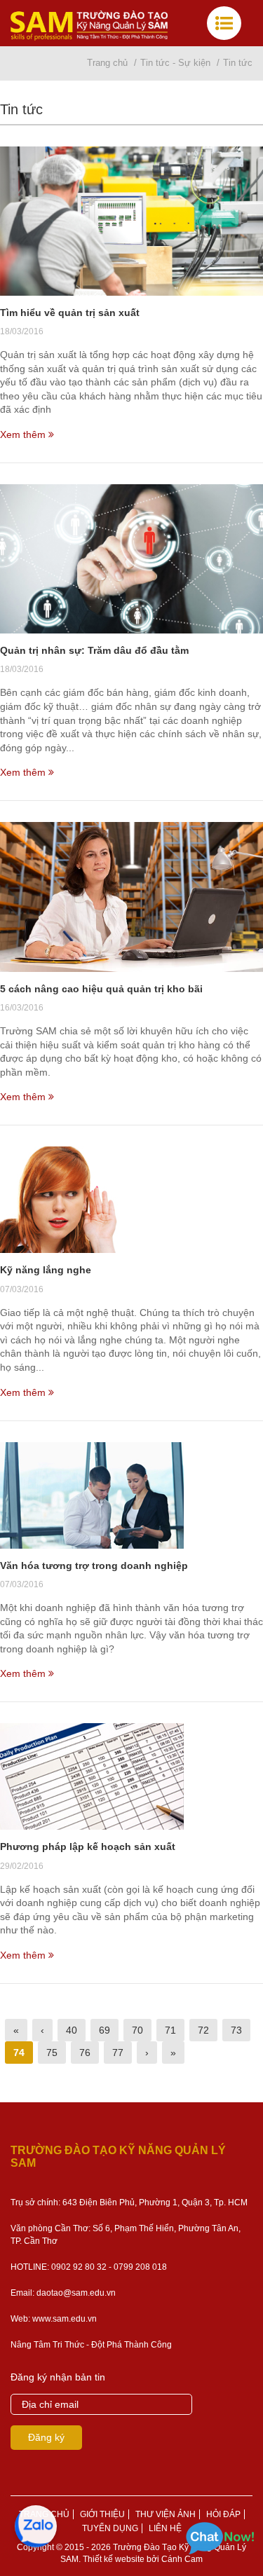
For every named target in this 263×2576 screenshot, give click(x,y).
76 (85, 2053)
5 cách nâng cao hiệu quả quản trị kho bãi (101, 989)
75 (52, 2053)
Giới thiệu (102, 2514)
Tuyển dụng (110, 2528)
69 (104, 2030)
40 (72, 2030)
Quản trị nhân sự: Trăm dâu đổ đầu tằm (94, 650)
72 (203, 2030)
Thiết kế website (114, 2559)
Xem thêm (24, 434)
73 (236, 2030)
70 (137, 2030)
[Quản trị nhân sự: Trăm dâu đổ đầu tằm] (131, 559)
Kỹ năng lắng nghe (46, 1270)
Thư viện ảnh (166, 2514)
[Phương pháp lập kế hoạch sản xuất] (131, 1776)
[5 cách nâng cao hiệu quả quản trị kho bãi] (131, 897)
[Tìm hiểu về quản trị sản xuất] (131, 221)
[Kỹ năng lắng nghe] (131, 1200)
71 (170, 2030)
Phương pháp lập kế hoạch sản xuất (88, 1847)
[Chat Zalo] (35, 2527)
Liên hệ (165, 2528)
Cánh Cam (182, 2559)
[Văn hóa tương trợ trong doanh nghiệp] (131, 1495)
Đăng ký (46, 2437)
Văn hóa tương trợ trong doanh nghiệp (94, 1566)
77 (118, 2053)
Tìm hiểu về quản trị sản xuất (70, 313)
